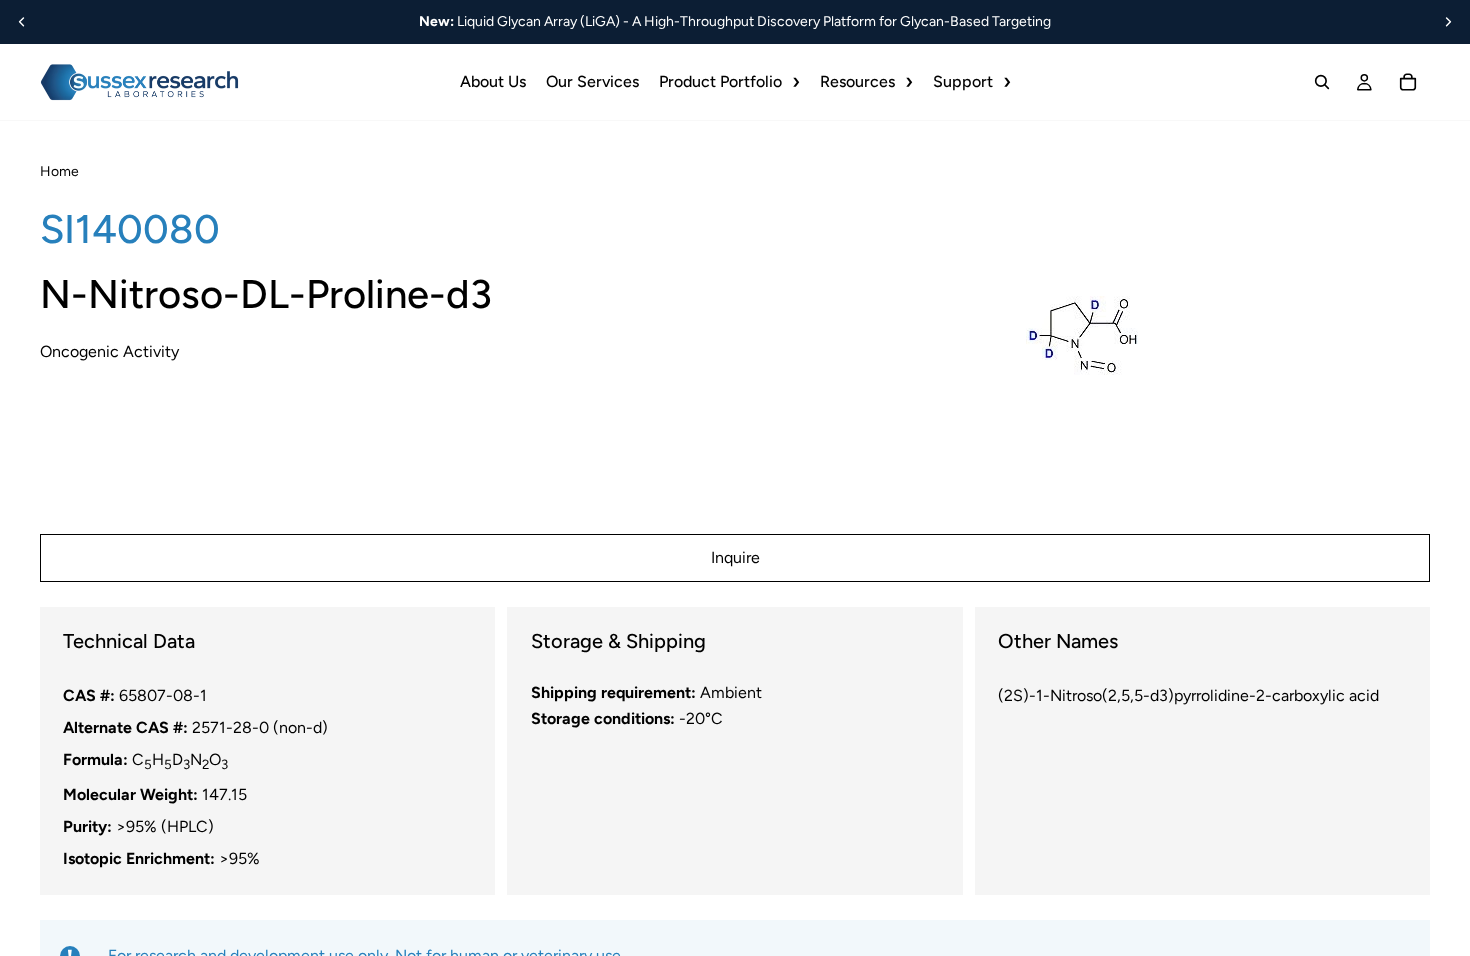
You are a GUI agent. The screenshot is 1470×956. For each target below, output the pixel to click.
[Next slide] (1448, 22)
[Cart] (1408, 82)
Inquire (735, 557)
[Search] (1322, 82)
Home (59, 171)
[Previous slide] (22, 22)
